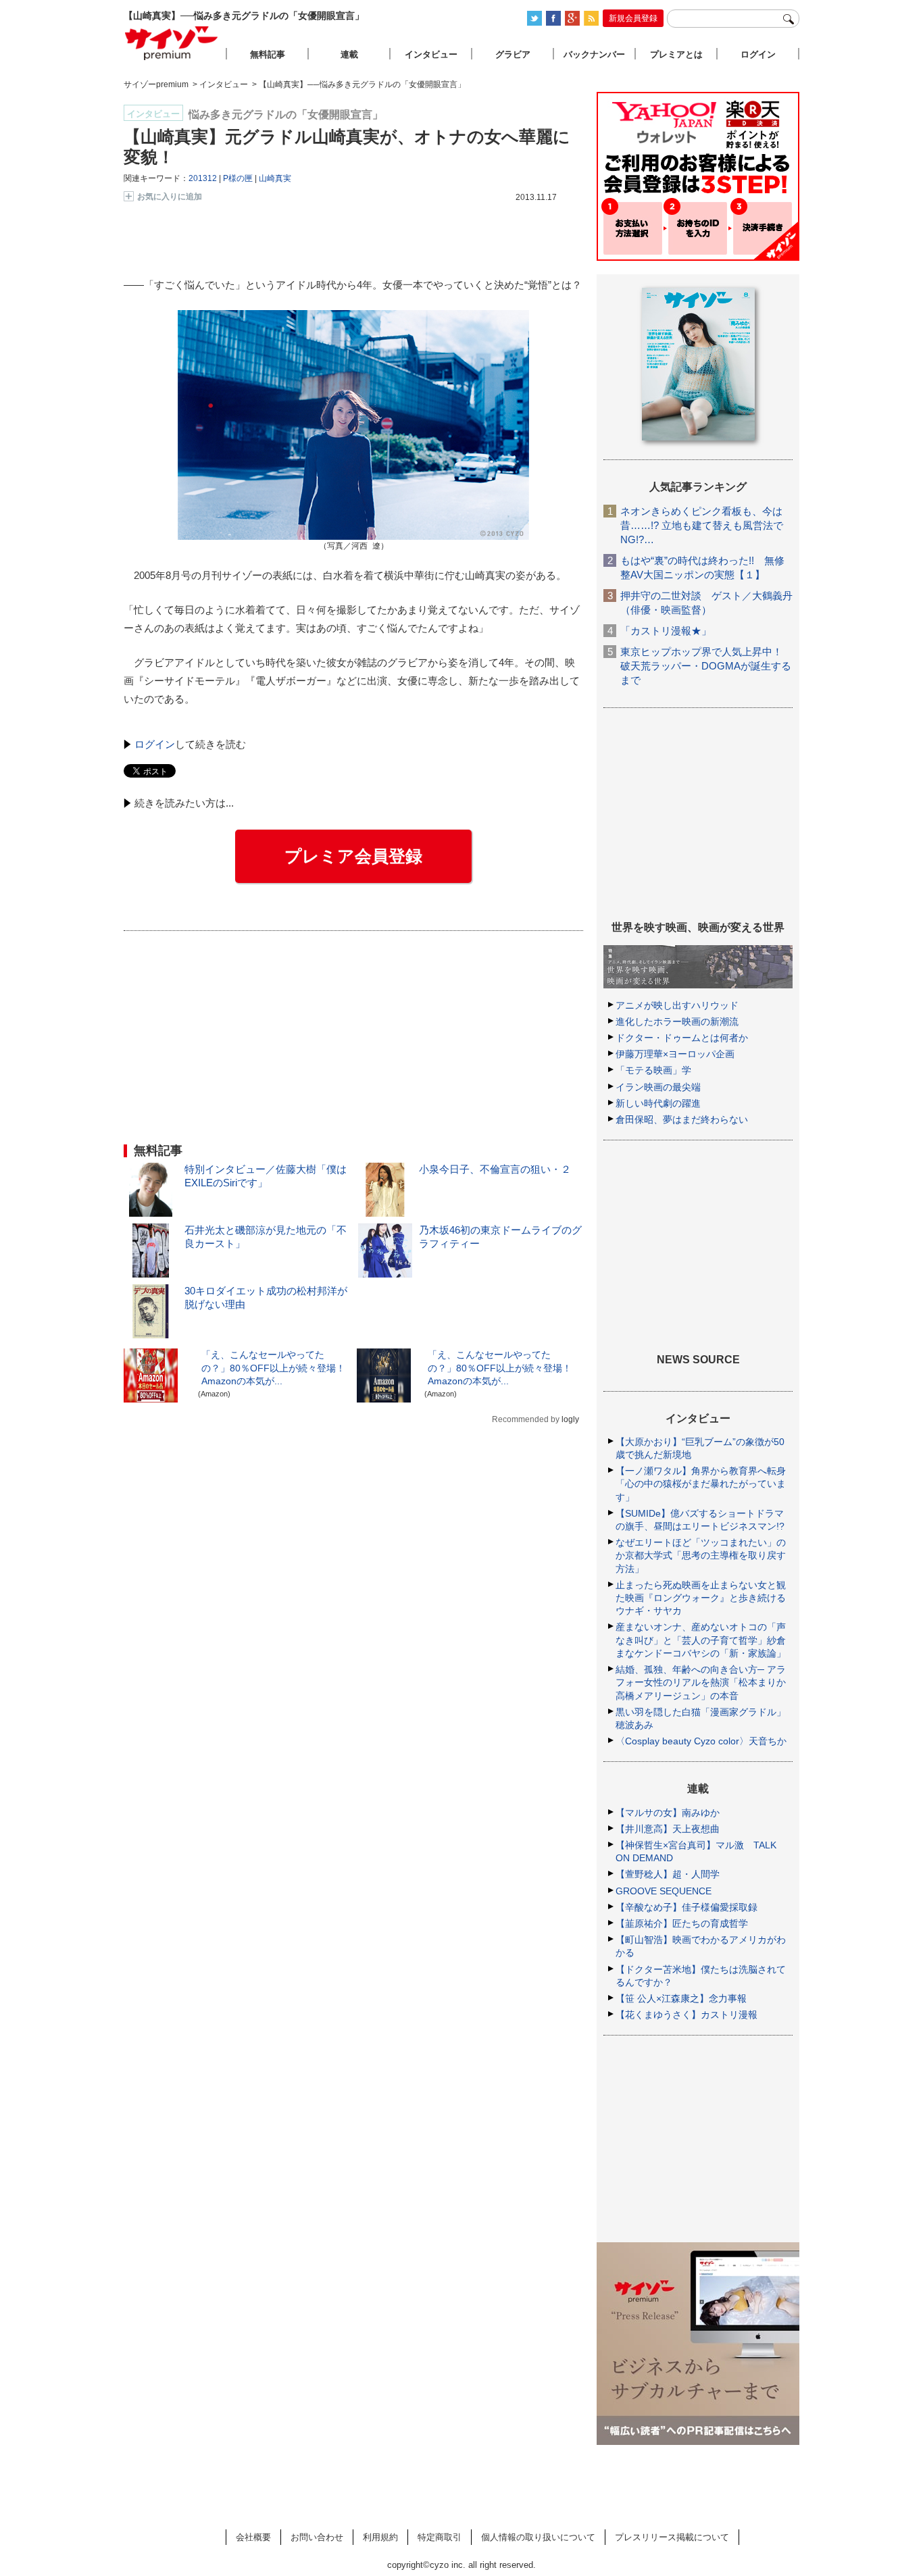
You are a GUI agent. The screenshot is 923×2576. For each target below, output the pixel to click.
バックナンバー (594, 54)
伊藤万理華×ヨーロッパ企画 (675, 1054)
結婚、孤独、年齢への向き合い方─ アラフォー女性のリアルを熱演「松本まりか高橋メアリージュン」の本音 (701, 1682)
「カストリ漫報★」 (666, 631)
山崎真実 (275, 178)
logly (570, 1419)
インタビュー (431, 54)
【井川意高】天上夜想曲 (668, 1829)
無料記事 (268, 54)
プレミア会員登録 (353, 856)
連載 (349, 54)
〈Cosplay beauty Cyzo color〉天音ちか (701, 1741)
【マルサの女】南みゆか (668, 1813)
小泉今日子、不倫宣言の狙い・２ (495, 1169)
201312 (203, 178)
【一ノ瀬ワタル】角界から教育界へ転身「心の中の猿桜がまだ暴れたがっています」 (701, 1484)
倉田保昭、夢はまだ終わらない (682, 1119)
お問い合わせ (317, 2537)
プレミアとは (676, 54)
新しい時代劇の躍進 (658, 1103)
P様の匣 (238, 178)
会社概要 (253, 2537)
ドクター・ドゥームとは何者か (682, 1038)
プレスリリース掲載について (672, 2537)
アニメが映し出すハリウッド (677, 1005)
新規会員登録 (633, 18)
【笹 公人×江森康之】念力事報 (681, 1998)
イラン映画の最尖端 (658, 1087)
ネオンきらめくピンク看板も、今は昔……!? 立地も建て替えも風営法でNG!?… (702, 525)
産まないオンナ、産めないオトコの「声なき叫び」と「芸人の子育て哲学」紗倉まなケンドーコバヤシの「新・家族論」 (701, 1640)
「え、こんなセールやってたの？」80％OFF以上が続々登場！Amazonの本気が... (273, 1367)
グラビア (513, 54)
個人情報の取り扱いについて (538, 2537)
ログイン (155, 744)
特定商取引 (440, 2537)
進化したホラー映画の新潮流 (677, 1021)
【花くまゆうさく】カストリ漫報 (687, 2015)
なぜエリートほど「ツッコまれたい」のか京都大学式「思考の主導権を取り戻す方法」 (701, 1555)
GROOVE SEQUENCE (664, 1891)
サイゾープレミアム (172, 43)
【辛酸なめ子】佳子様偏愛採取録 (687, 1907)
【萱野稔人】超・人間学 (668, 1874)
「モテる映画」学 (653, 1070)
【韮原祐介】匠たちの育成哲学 (682, 1923)
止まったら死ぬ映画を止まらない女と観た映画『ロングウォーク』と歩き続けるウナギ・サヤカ (701, 1598)
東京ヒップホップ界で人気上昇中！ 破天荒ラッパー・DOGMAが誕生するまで (706, 666)
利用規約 (380, 2537)
